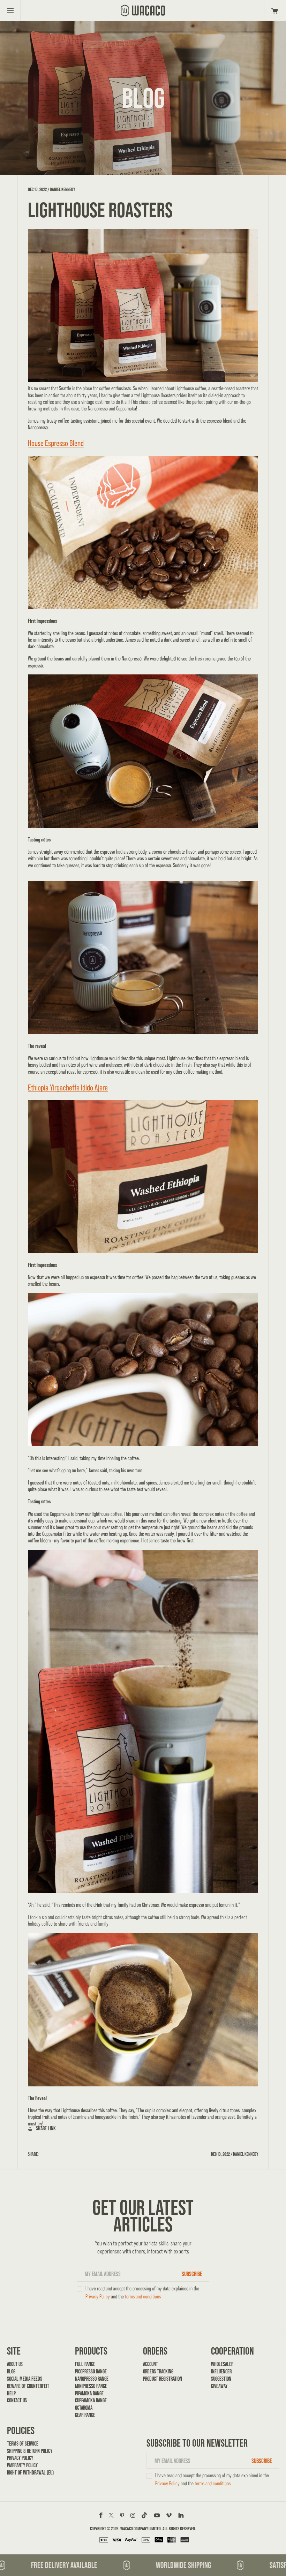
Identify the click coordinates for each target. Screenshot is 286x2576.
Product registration (163, 2379)
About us (15, 2364)
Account (150, 2364)
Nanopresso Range (92, 2379)
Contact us (17, 2400)
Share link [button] (46, 2128)
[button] (274, 10)
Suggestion (221, 2379)
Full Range (85, 2364)
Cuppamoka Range (91, 2400)
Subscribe (192, 2274)
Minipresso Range (91, 2386)
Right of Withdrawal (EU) (30, 2473)
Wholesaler (222, 2364)
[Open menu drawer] (10, 10)
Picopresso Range (91, 2371)
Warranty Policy (22, 2465)
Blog (11, 2371)
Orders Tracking (158, 2371)
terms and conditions (143, 2297)
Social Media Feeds (25, 2379)
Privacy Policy (98, 2297)
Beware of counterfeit (28, 2386)
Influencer (221, 2371)
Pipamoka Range (89, 2393)
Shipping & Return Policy (30, 2451)
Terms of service (23, 2444)
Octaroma (84, 2408)
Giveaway (219, 2386)
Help (11, 2393)
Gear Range (85, 2415)
